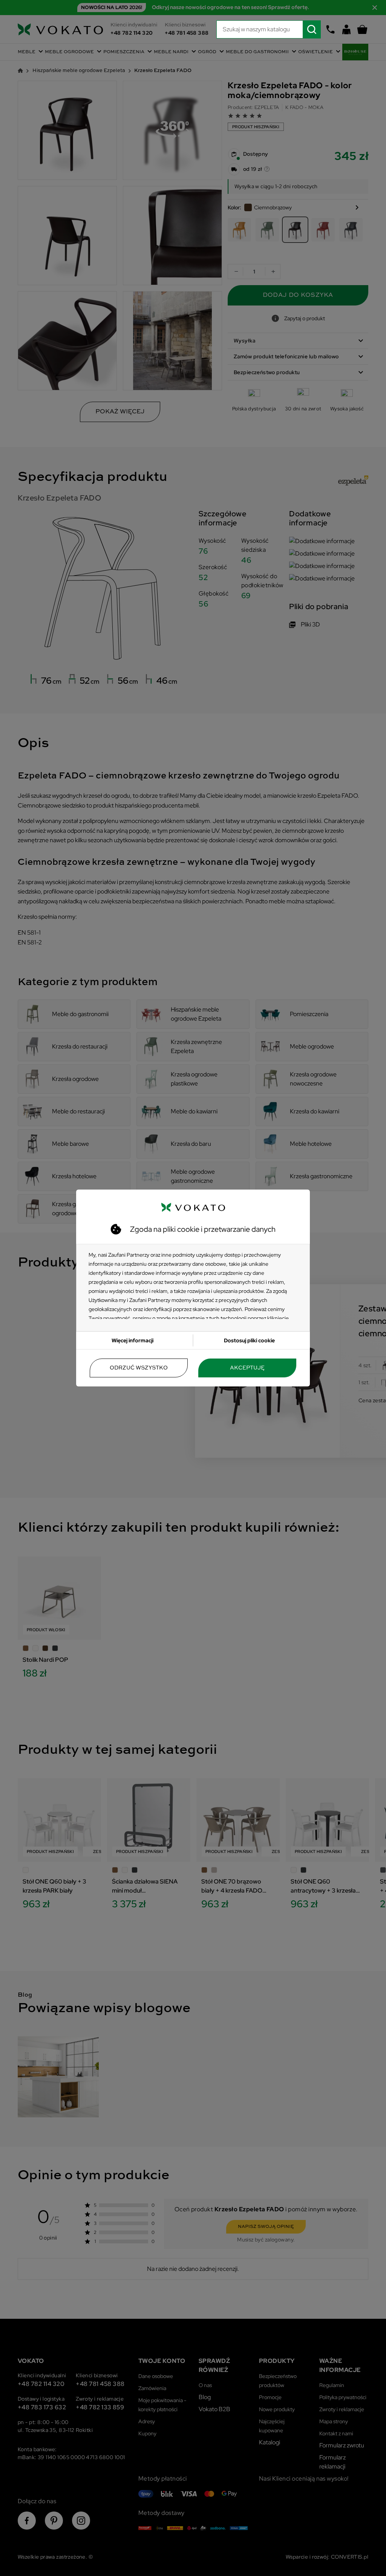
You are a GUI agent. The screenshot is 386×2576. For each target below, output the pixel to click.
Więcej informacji (132, 1340)
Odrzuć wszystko (139, 1368)
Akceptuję (247, 1368)
